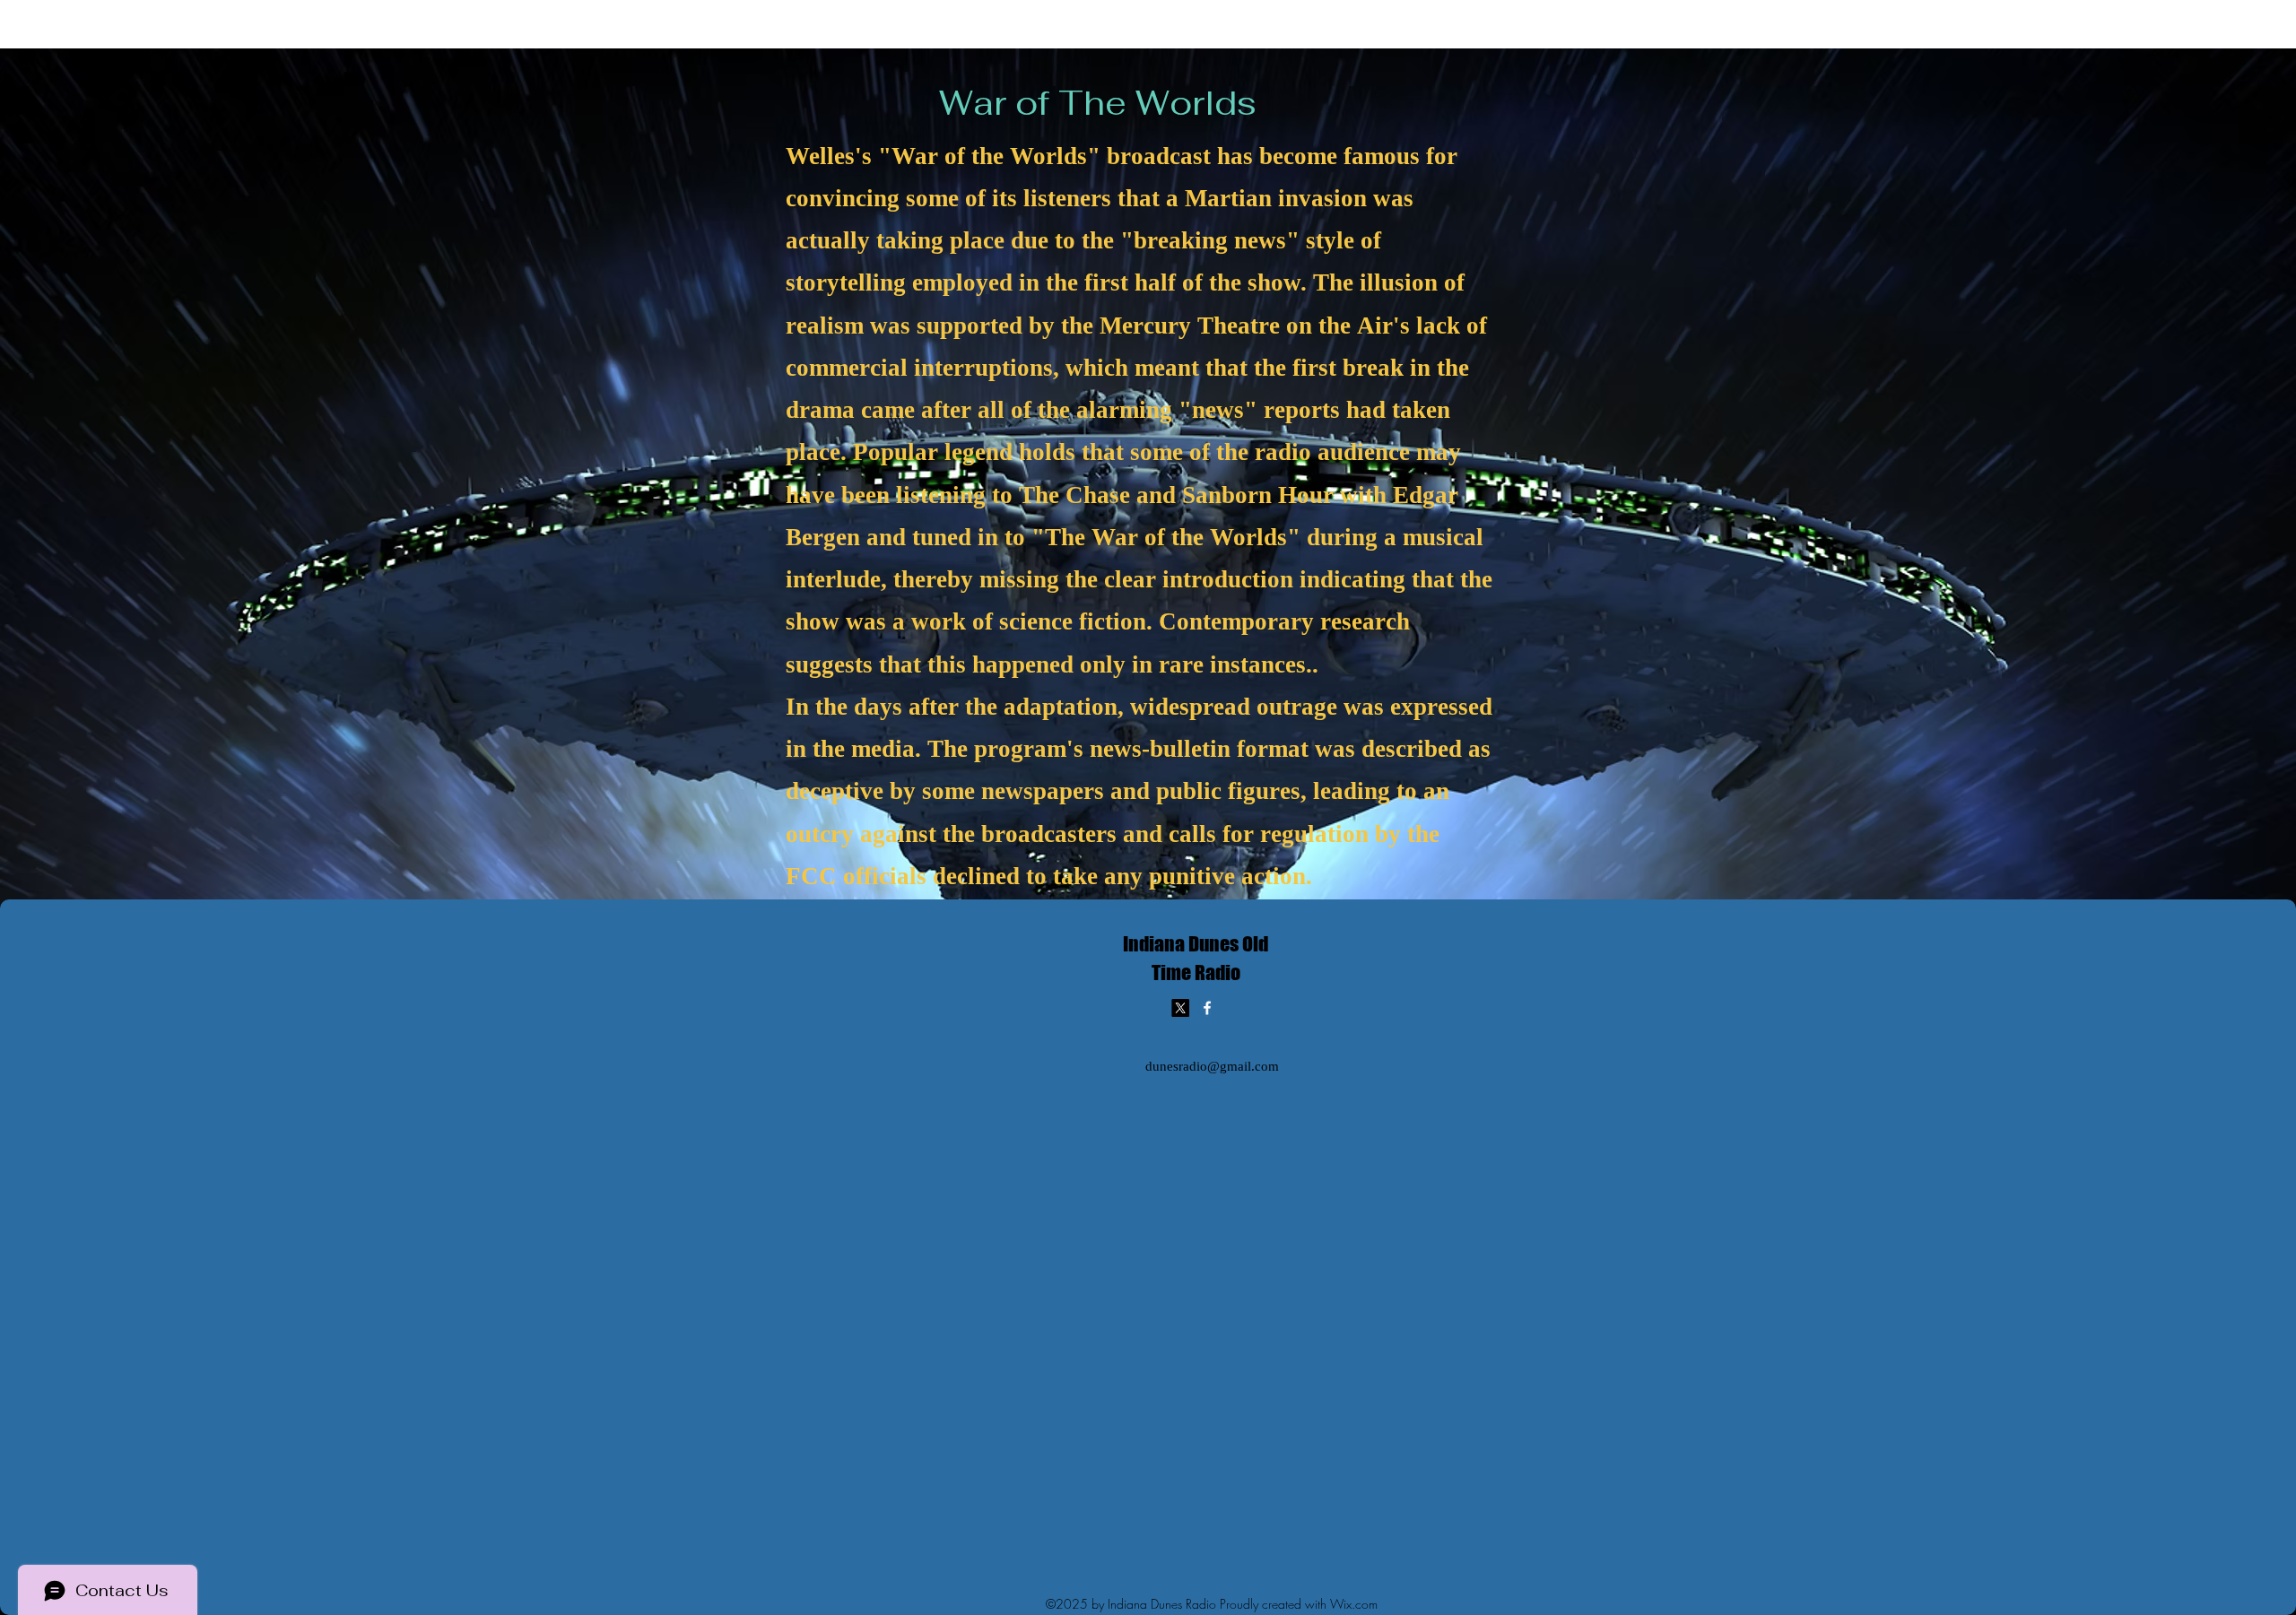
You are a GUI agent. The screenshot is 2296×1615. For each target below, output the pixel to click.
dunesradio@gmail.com (1212, 1068)
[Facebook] (1207, 1008)
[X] (1180, 1008)
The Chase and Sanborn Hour (1176, 497)
